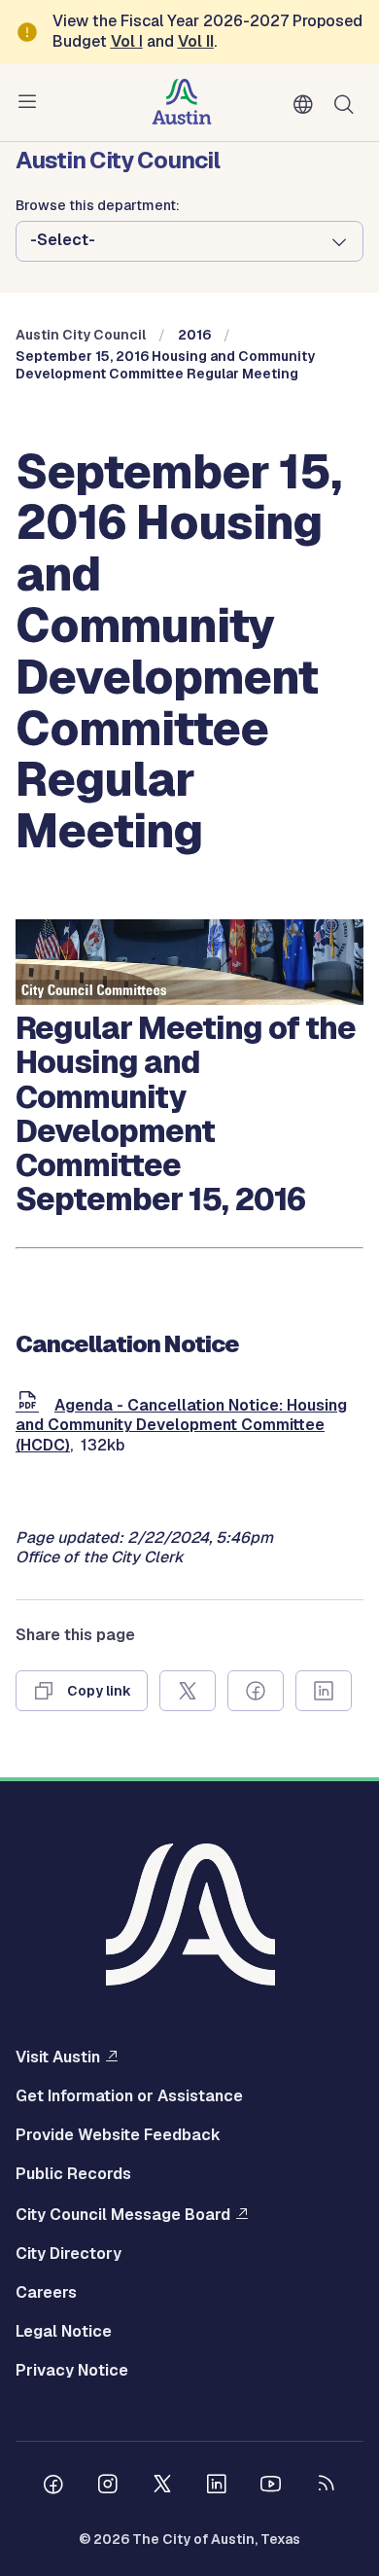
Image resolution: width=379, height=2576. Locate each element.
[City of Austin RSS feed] (326, 2487)
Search (348, 103)
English (307, 105)
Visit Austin (58, 2057)
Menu (31, 102)
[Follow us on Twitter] (162, 2487)
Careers (46, 2293)
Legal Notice (64, 2332)
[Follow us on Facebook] (53, 2487)
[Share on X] (188, 1691)
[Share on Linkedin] (324, 1691)
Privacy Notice (72, 2371)
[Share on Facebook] (256, 1691)
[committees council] (189, 1000)
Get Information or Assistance (129, 2096)
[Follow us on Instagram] (108, 2487)
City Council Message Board (123, 2214)
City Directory (69, 2254)
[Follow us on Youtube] (271, 2487)
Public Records (73, 2174)
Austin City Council (81, 335)
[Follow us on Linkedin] (217, 2487)
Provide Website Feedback (118, 2135)
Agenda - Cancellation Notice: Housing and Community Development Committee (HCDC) (181, 1426)
